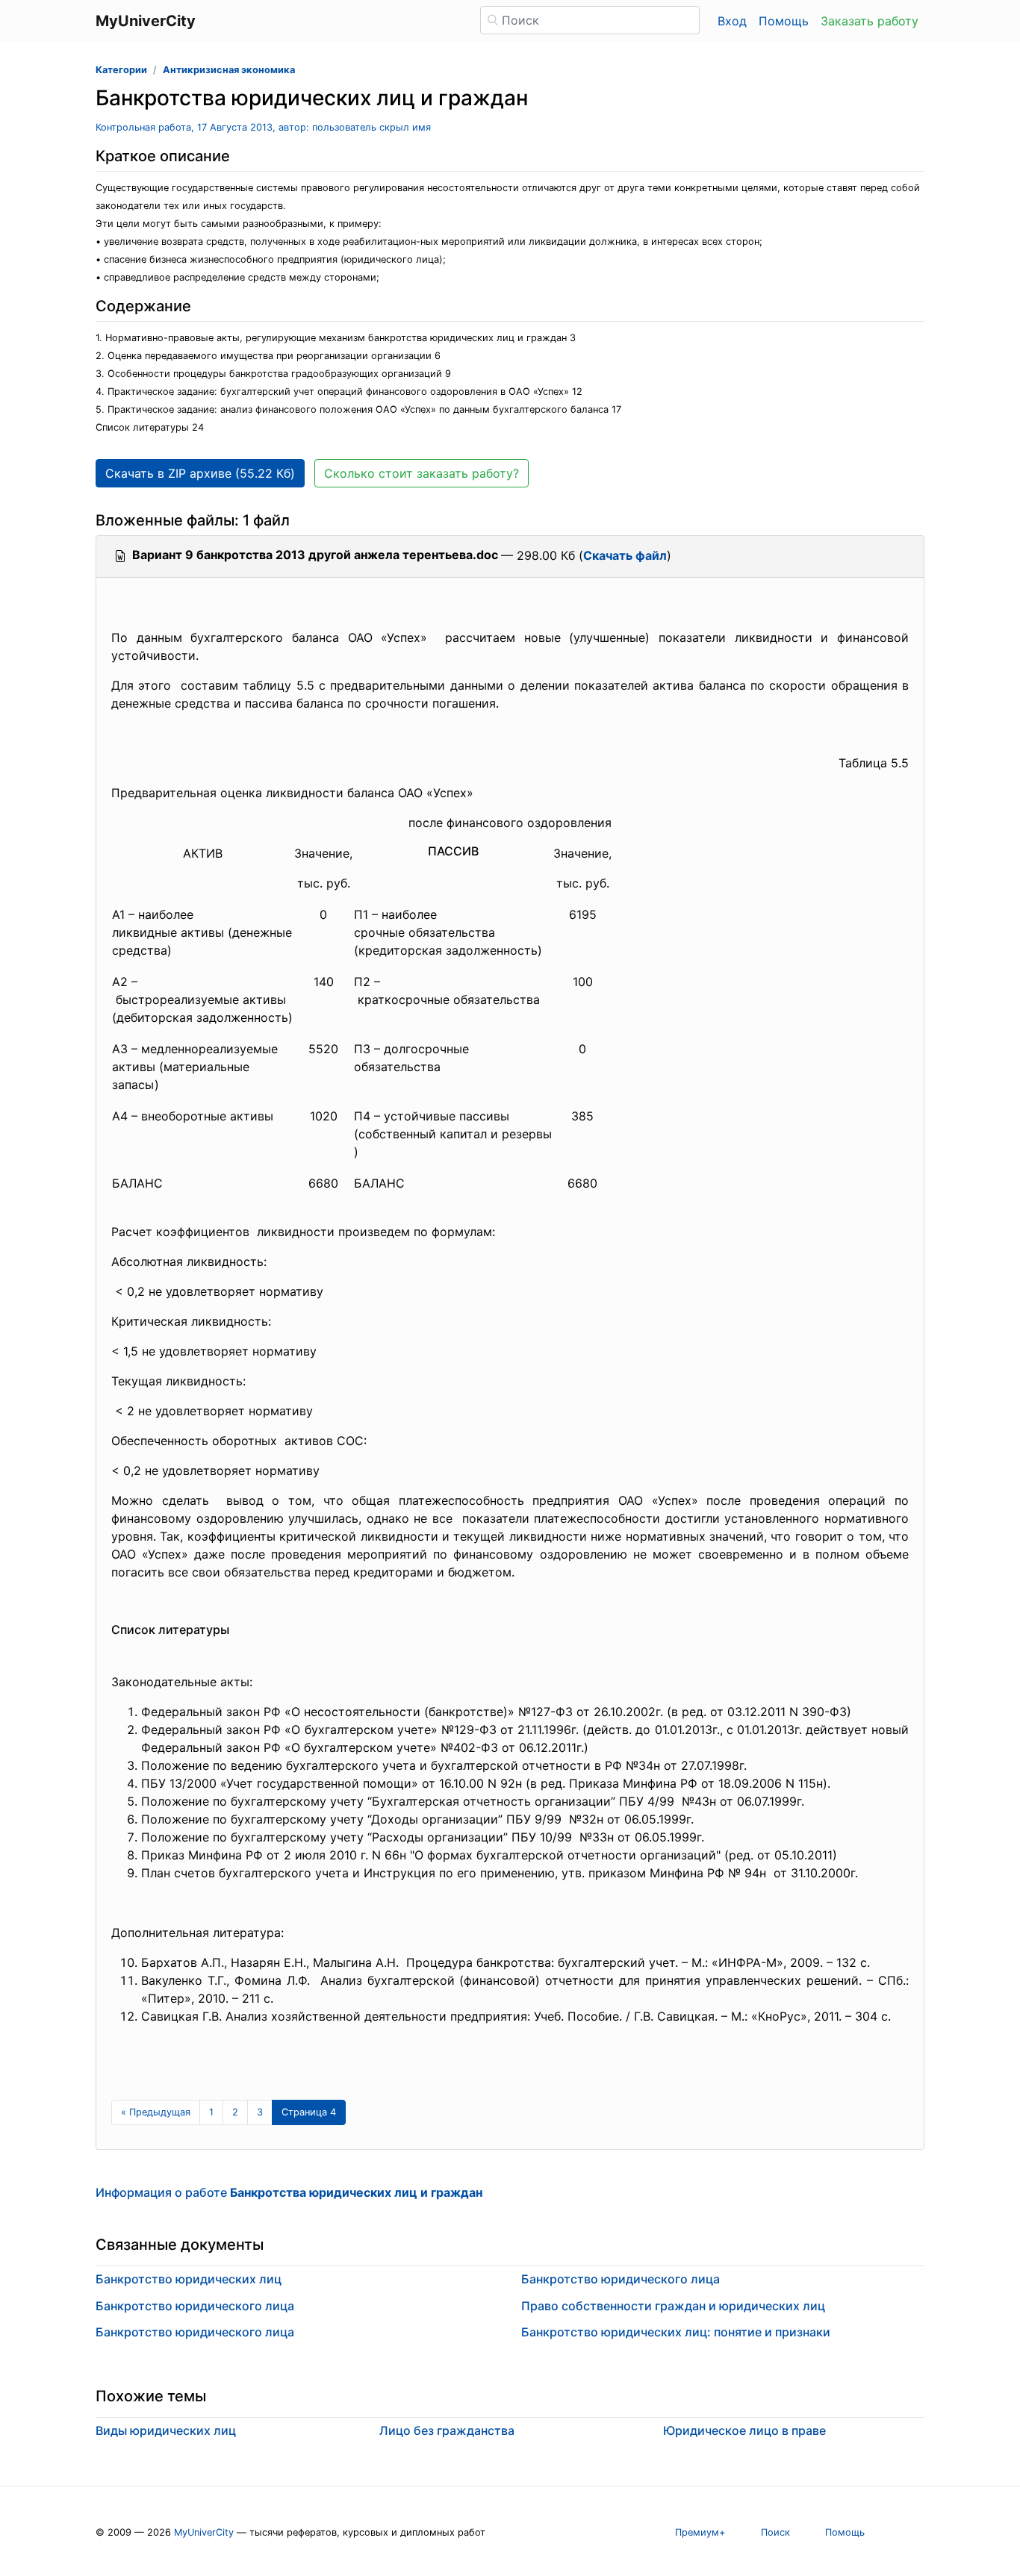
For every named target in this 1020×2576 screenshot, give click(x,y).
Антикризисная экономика (229, 70)
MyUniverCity (204, 2532)
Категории (121, 70)
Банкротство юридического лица (195, 2306)
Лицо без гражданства (447, 2430)
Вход (732, 21)
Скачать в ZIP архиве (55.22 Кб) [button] (200, 473)
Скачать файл (625, 555)
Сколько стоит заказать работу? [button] (422, 473)
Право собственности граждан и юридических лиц (673, 2306)
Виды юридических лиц (166, 2430)
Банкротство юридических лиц (189, 2279)
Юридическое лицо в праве (744, 2430)
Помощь (784, 21)
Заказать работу (870, 21)
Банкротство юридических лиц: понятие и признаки (676, 2332)
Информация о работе (289, 2192)
